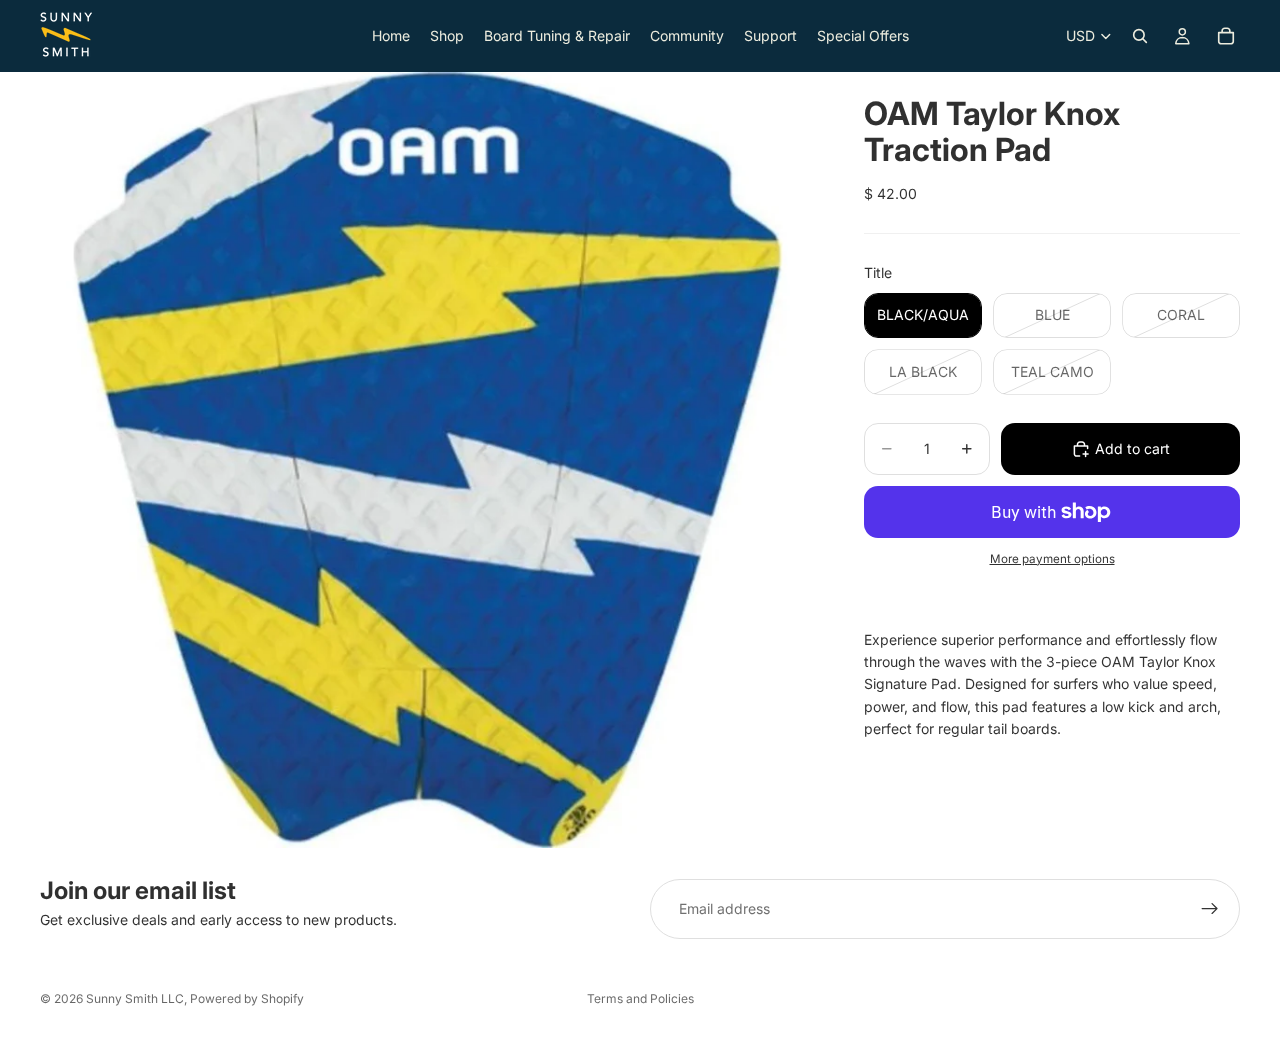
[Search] (1140, 36)
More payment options (1052, 559)
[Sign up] (1210, 909)
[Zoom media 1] (428, 460)
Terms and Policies (640, 998)
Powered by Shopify (247, 998)
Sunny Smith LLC (135, 998)
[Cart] (1226, 36)
